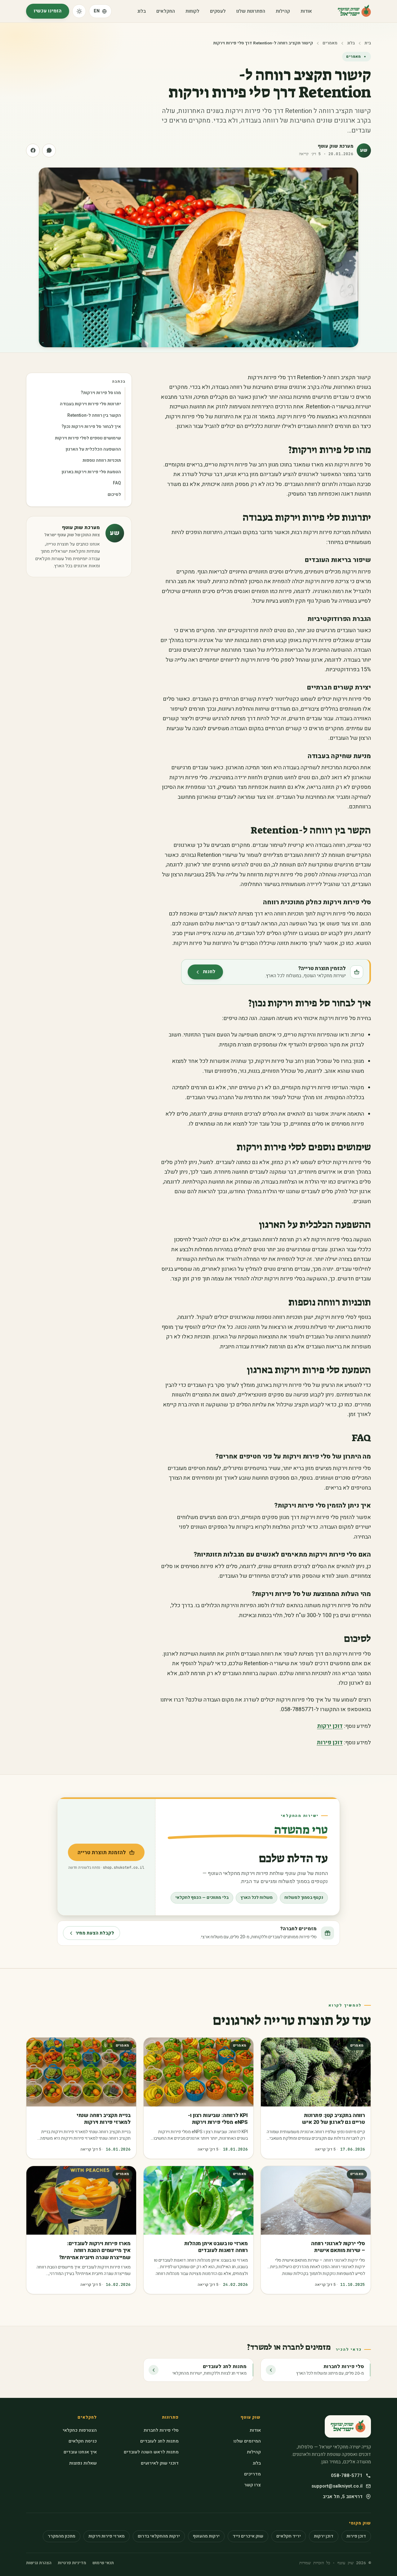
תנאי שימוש (103, 2563)
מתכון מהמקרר (62, 2536)
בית (368, 43)
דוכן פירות (330, 1743)
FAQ (117, 483)
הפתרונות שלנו (251, 11)
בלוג (141, 11)
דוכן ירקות (330, 1726)
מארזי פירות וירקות (107, 2536)
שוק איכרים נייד (248, 2536)
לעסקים (218, 11)
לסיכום (114, 494)
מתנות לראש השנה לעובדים (151, 2452)
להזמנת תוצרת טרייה (97, 1854)
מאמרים (330, 43)
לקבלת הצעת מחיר (95, 1933)
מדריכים (252, 2474)
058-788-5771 (347, 2475)
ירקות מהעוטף (206, 2536)
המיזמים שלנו (247, 2441)
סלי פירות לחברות (161, 2430)
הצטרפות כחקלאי (80, 2430)
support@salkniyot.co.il (337, 2486)
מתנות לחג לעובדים (159, 2441)
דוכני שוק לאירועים (160, 2463)
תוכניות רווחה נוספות (102, 460)
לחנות (201, 974)
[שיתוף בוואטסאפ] (49, 151)
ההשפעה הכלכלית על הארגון (93, 449)
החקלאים (166, 11)
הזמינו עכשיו (48, 11)
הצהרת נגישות (39, 2563)
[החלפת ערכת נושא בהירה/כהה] (79, 11)
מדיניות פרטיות (72, 2563)
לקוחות (192, 11)
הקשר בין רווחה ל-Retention (94, 415)
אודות (306, 11)
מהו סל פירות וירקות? (101, 393)
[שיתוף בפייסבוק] (33, 151)
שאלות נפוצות (83, 2463)
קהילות (283, 11)
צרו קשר (252, 2485)
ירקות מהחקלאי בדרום (159, 2536)
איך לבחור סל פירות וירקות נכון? (91, 427)
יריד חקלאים (289, 2536)
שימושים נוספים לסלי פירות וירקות (88, 438)
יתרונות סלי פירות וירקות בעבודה (90, 404)
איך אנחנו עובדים (80, 2452)
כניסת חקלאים (83, 2441)
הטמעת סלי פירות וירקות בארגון (91, 472)
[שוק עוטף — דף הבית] (354, 11)
